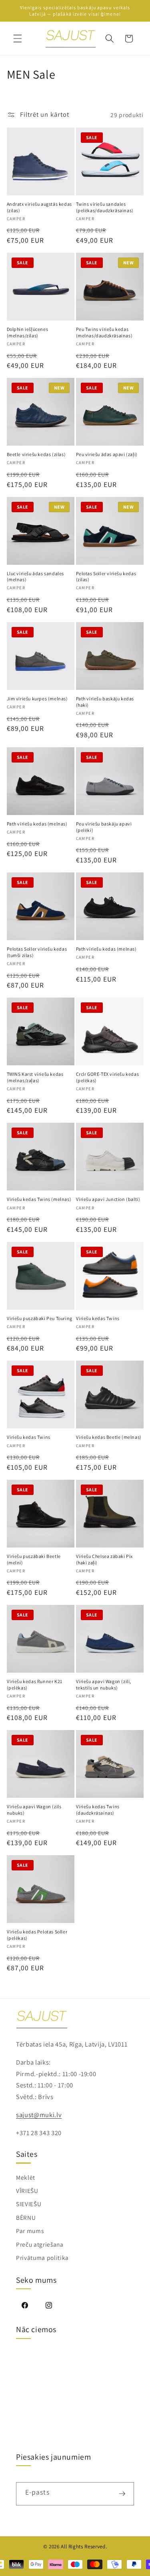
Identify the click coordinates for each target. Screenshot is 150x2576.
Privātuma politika (42, 2258)
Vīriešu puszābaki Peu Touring (40, 1318)
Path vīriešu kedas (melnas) (37, 824)
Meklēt (26, 2177)
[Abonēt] (122, 2494)
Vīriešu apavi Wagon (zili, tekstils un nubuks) (104, 1685)
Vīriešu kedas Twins (98, 1318)
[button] (18, 39)
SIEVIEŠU (29, 2204)
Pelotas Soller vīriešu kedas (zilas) (106, 577)
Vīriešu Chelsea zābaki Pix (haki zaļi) (105, 1559)
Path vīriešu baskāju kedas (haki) (105, 702)
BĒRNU (26, 2217)
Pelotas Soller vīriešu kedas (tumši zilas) (37, 952)
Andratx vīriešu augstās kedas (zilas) (39, 207)
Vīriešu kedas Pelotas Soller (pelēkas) (37, 1935)
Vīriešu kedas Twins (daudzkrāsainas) (98, 1810)
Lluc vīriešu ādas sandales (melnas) (36, 577)
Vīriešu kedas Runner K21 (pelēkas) (35, 1685)
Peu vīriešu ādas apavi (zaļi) (107, 454)
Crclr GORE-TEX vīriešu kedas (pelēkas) (108, 1077)
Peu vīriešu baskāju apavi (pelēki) (104, 827)
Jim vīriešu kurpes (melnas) (37, 699)
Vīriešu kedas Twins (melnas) (39, 1199)
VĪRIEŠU (27, 2191)
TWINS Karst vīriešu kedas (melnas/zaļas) (35, 1077)
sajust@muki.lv (39, 2115)
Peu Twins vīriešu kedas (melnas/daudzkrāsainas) (104, 332)
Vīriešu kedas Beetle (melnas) (109, 1437)
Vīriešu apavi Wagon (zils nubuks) (34, 1810)
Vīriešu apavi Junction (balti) (108, 1199)
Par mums (30, 2231)
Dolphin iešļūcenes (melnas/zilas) (28, 332)
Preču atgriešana (40, 2244)
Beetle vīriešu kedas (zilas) (36, 454)
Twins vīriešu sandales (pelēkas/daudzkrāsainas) (105, 207)
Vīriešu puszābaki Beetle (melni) (34, 1559)
